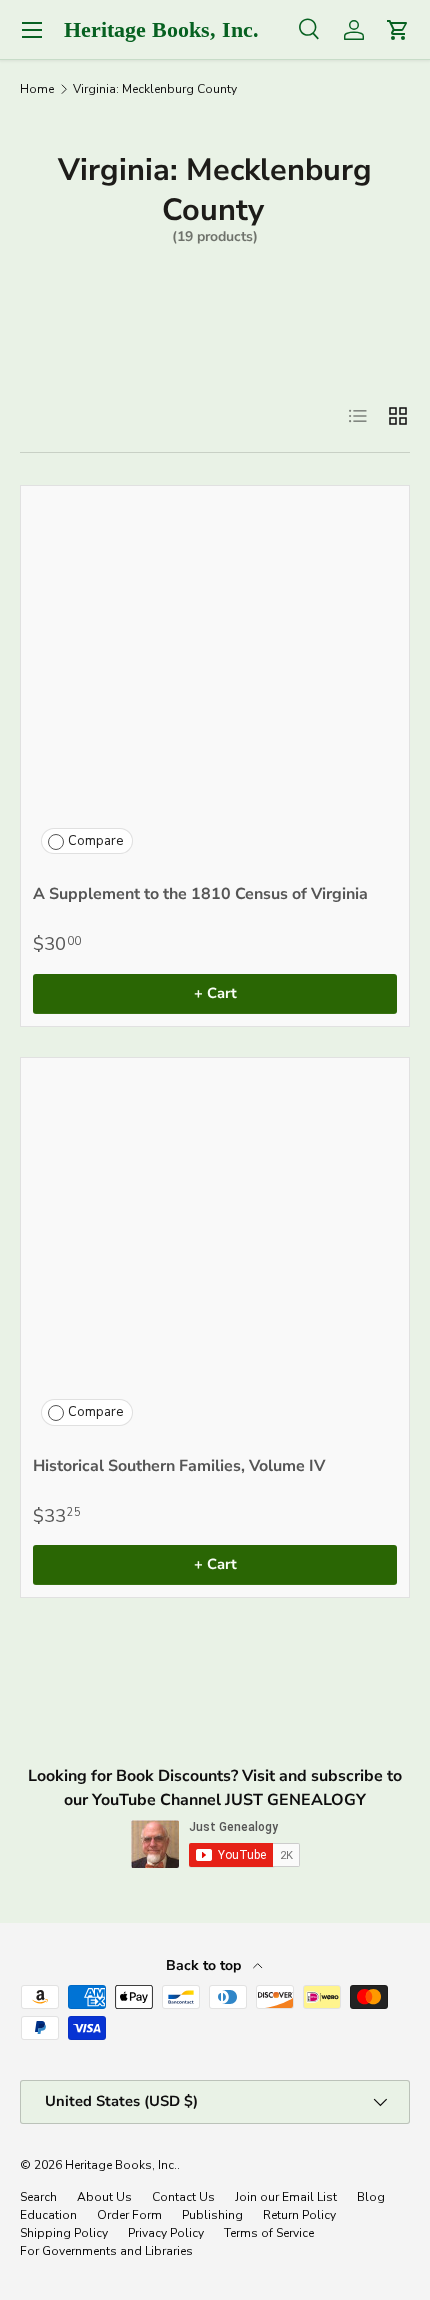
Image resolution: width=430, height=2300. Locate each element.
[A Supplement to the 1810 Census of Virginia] (215, 680)
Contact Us (183, 2197)
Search (38, 2197)
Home (37, 89)
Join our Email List (286, 2197)
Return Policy (299, 2215)
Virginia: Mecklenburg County (155, 89)
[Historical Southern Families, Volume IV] (215, 1252)
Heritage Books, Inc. (121, 2165)
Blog (371, 2197)
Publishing (212, 2215)
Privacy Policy (166, 2233)
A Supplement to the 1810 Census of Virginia (200, 894)
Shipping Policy (64, 2233)
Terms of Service (269, 2233)
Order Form (129, 2215)
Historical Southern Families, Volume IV (179, 1466)
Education (48, 2215)
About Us (104, 2197)
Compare (95, 841)
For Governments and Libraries (106, 2251)
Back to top (205, 1965)
